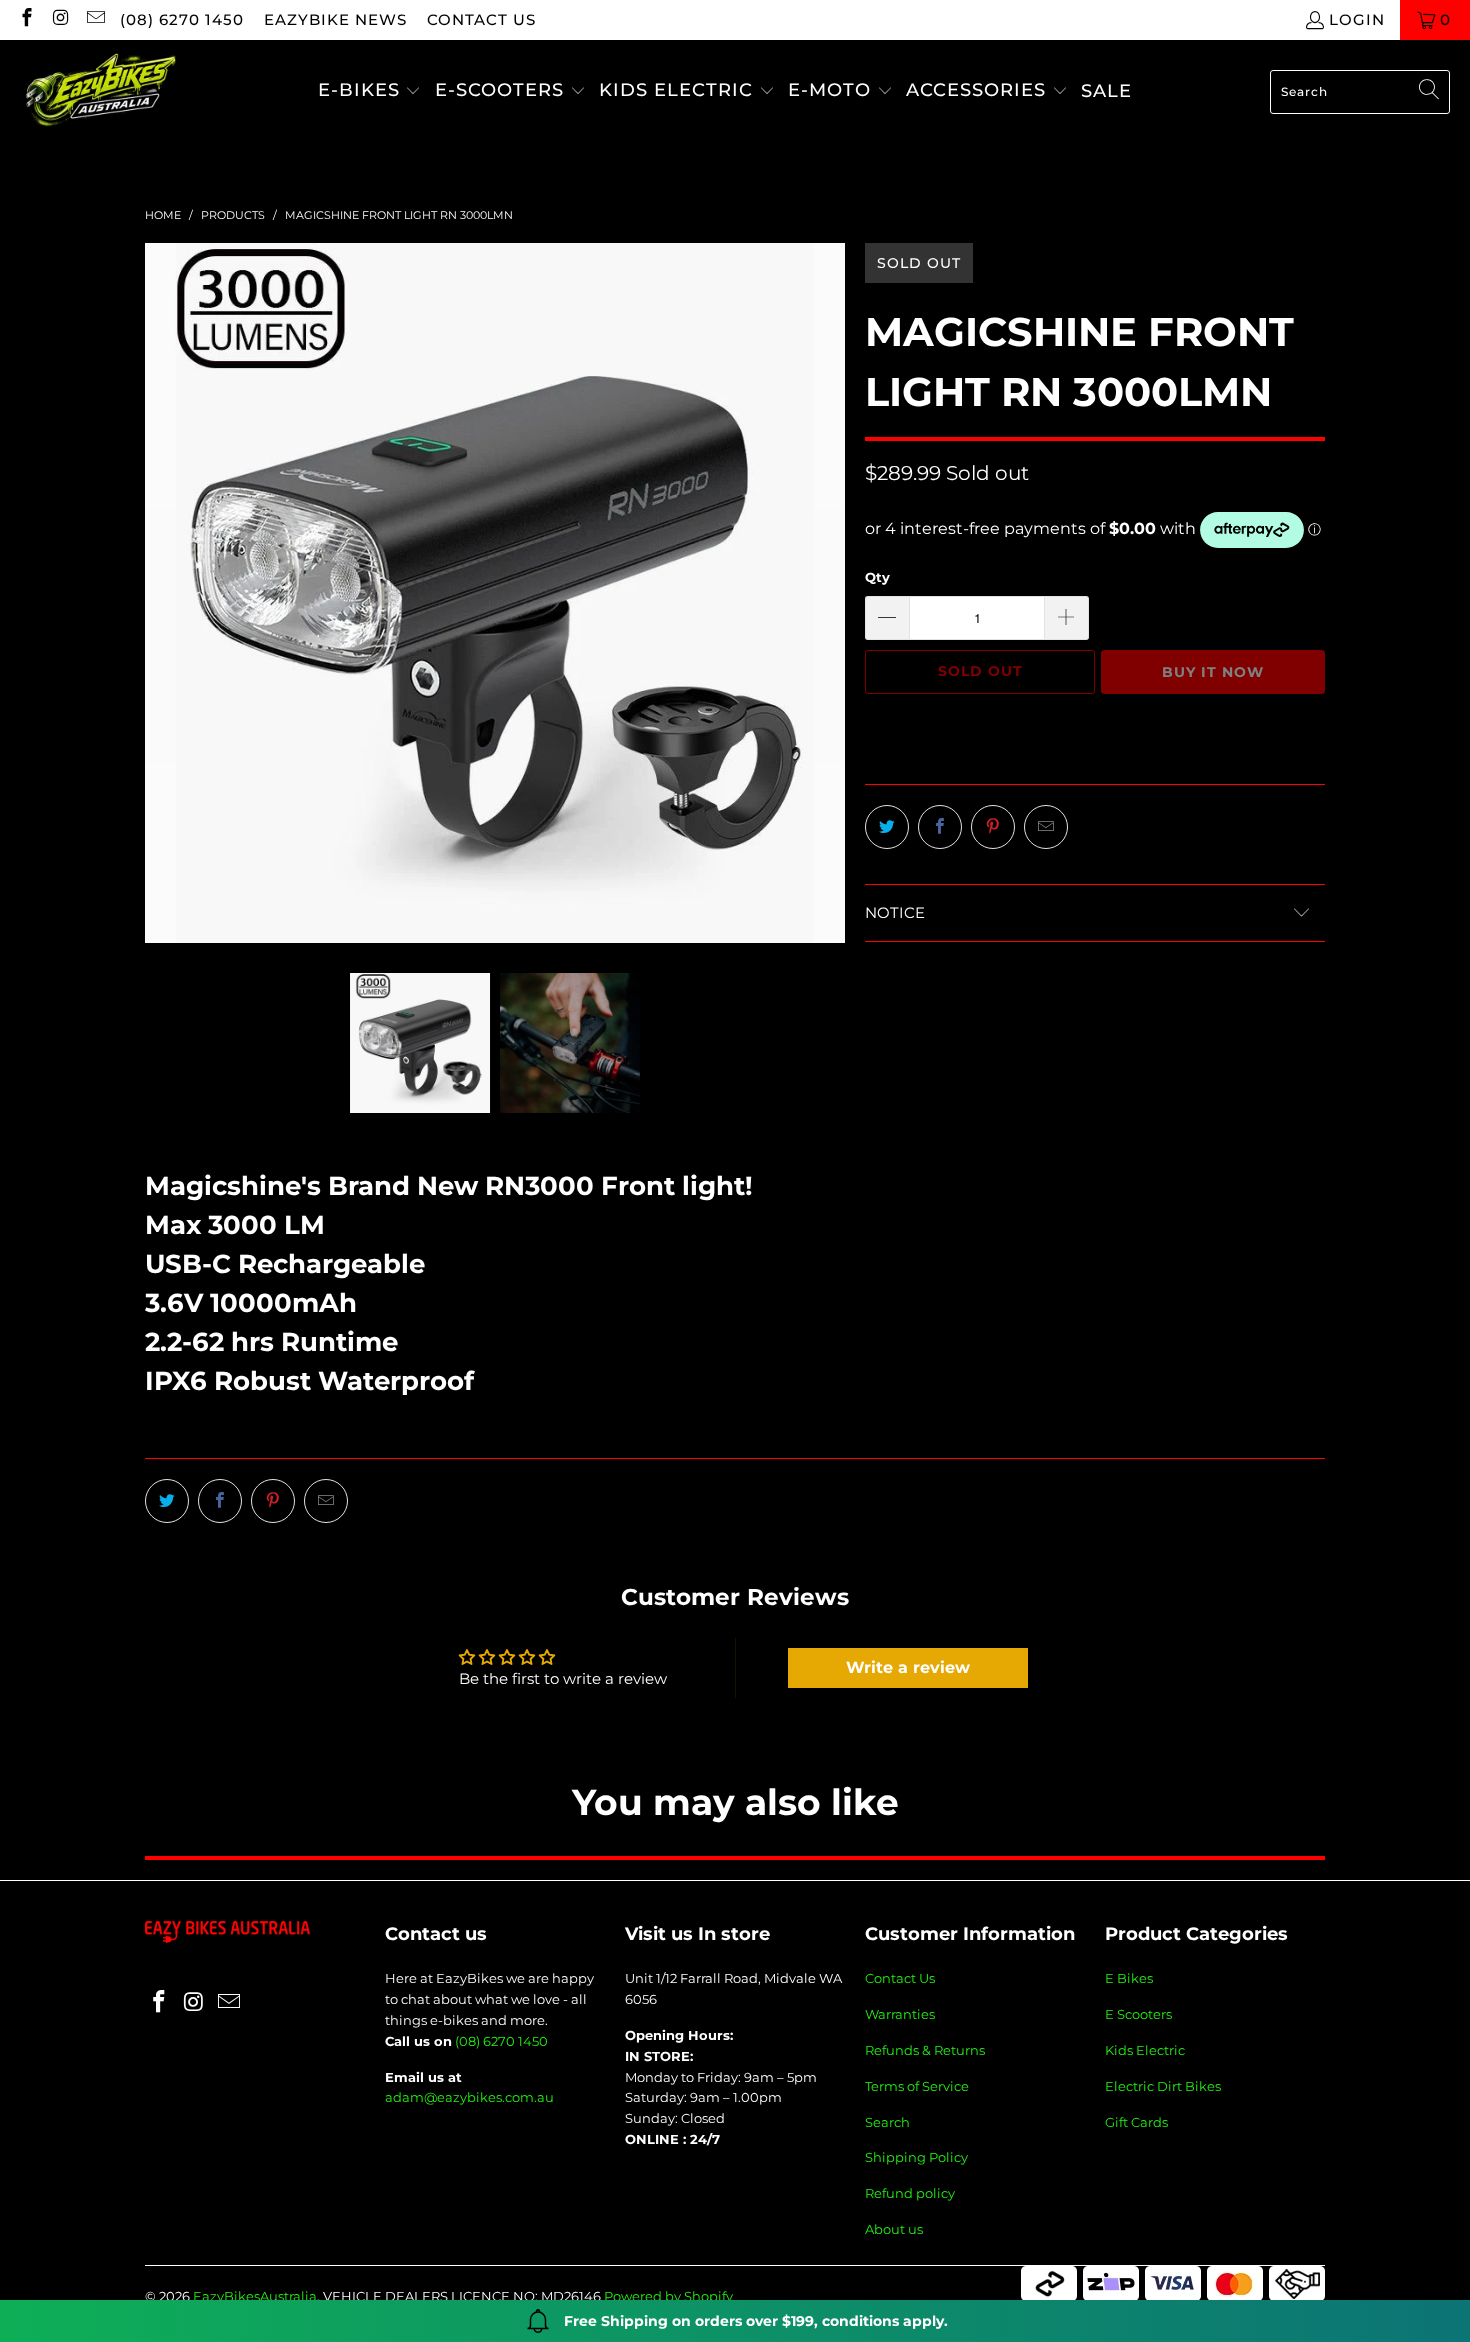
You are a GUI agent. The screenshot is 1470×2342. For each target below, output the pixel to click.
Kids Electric (1145, 2050)
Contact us (481, 19)
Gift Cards (1136, 2122)
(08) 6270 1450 (182, 19)
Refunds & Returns (925, 2050)
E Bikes (1129, 1978)
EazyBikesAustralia (255, 2296)
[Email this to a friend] (1046, 827)
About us (894, 2229)
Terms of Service (917, 2086)
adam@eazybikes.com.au (469, 2097)
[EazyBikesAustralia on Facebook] (25, 19)
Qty (877, 577)
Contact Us (900, 1978)
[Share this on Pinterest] (993, 827)
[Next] (830, 593)
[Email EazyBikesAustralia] (94, 19)
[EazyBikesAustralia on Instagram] (60, 19)
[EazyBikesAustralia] (100, 91)
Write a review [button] (908, 1667)
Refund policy (910, 2193)
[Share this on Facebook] (940, 827)
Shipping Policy (916, 2157)
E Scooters (1138, 2014)
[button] (370, 91)
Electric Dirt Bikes (1163, 2086)
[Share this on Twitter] (887, 827)
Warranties (900, 2014)
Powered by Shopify (668, 2296)
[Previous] (160, 593)
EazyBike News (335, 19)
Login (1357, 19)
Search (887, 2122)
